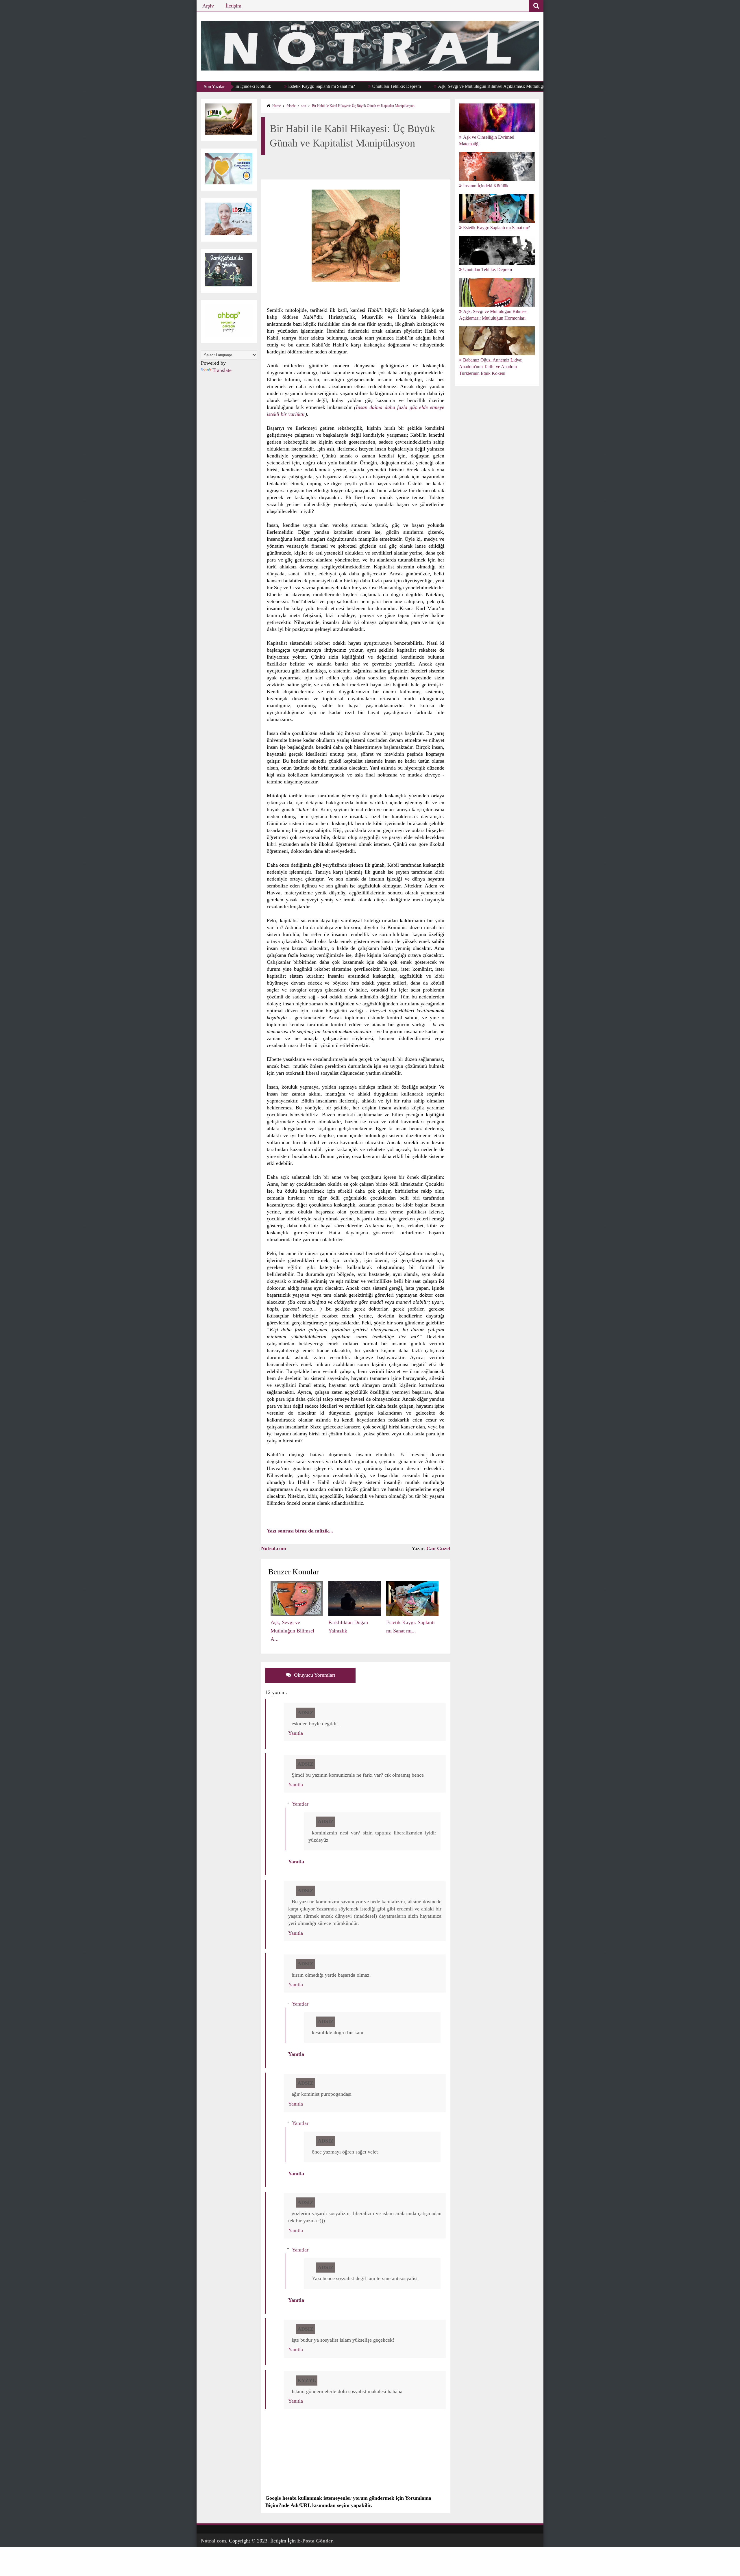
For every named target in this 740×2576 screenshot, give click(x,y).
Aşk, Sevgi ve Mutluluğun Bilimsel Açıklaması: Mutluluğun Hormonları (425, 86)
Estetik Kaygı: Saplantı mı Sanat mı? (243, 86)
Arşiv (208, 6)
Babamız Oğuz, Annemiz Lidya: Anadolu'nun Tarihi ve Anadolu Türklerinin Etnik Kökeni (491, 367)
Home (276, 106)
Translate (222, 370)
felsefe (291, 106)
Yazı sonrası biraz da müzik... (300, 1531)
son (304, 106)
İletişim (233, 6)
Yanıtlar (300, 1804)
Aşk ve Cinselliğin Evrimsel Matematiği (487, 140)
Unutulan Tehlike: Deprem (318, 86)
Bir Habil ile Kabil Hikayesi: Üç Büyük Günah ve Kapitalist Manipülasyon (363, 106)
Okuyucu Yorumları (314, 1675)
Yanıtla (296, 1733)
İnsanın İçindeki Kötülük (486, 186)
